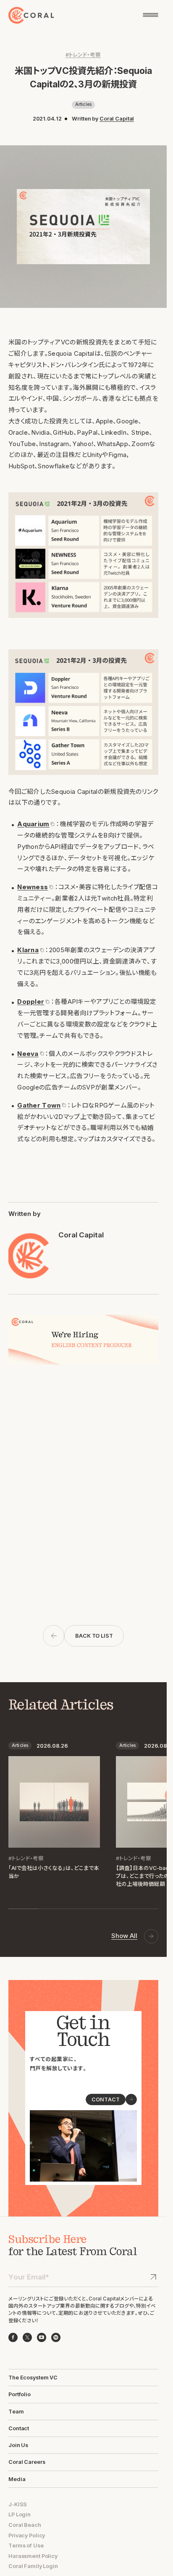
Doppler (31, 1002)
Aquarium (33, 824)
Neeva (28, 1054)
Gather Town (39, 1106)
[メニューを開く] (151, 15)
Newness (33, 887)
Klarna (28, 950)
